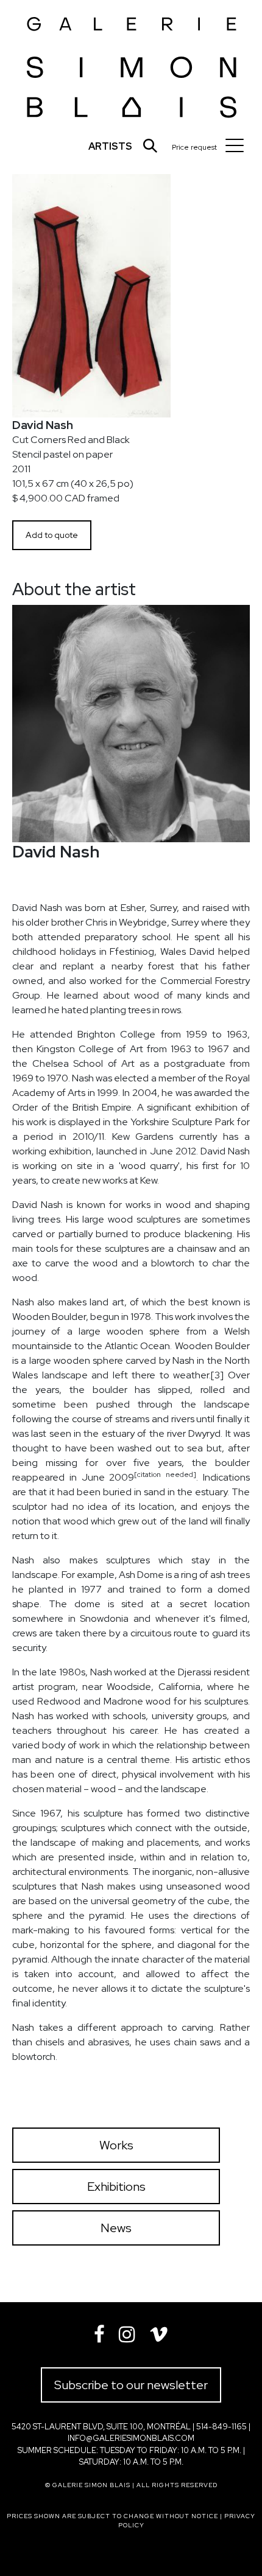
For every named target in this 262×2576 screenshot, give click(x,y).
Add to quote (52, 535)
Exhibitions (116, 2187)
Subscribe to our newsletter (131, 2385)
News (116, 2228)
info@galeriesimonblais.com (131, 2438)
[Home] (132, 64)
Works (116, 2145)
